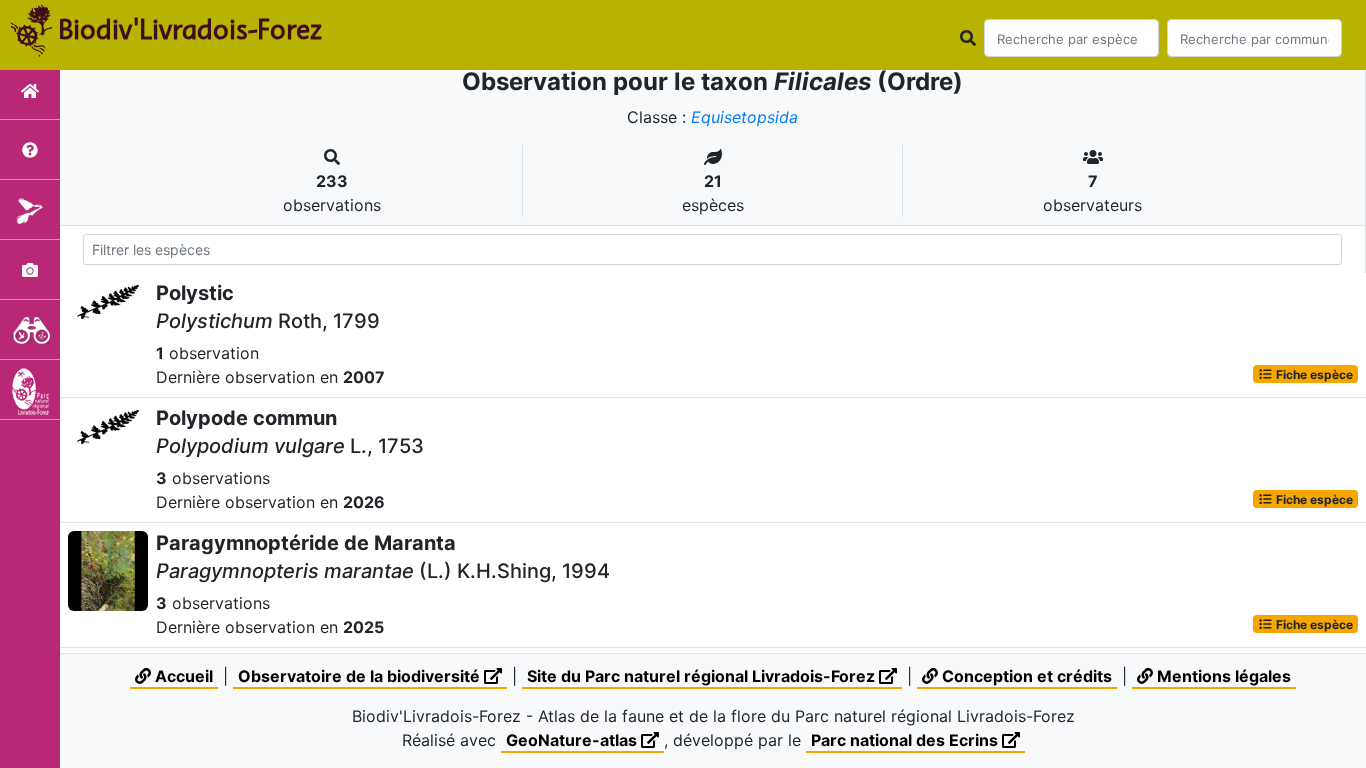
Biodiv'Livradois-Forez (190, 29)
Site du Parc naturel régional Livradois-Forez (703, 676)
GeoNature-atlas (573, 740)
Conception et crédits (1025, 676)
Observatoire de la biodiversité (361, 676)
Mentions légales (1222, 676)
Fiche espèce (1313, 373)
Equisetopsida (744, 117)
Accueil (182, 676)
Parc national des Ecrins (906, 740)
